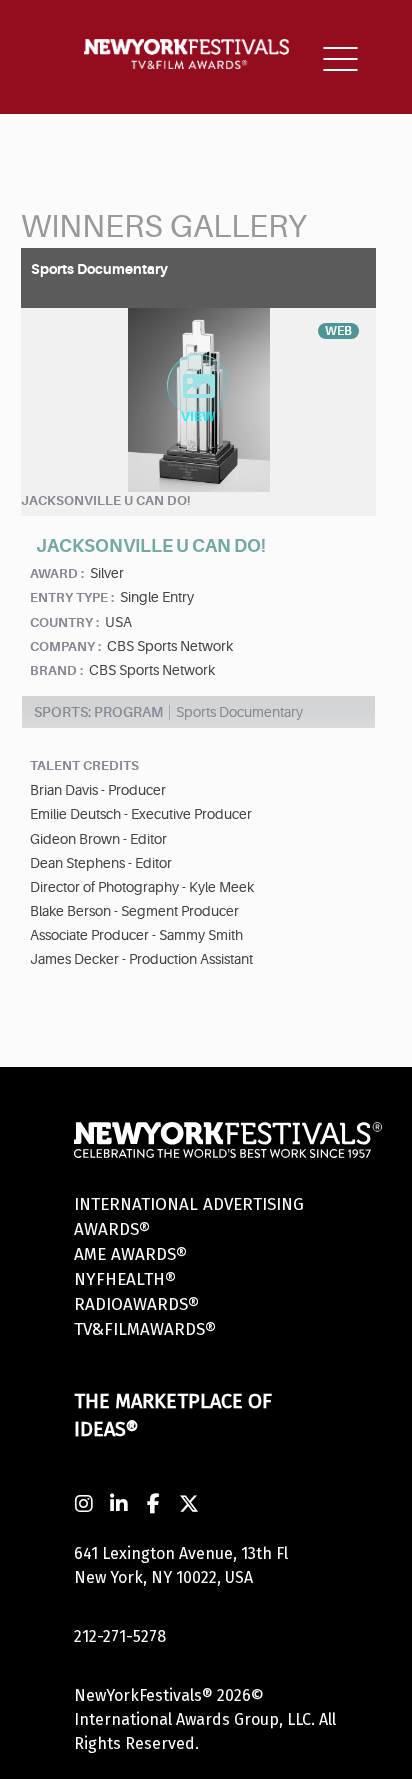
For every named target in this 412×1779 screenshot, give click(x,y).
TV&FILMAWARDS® (145, 1329)
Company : (65, 646)
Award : (57, 573)
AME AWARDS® (130, 1254)
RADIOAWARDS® (136, 1304)
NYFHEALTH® (125, 1279)
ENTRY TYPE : (72, 597)
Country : (64, 622)
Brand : (56, 670)
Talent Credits (84, 765)
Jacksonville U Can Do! (105, 500)
